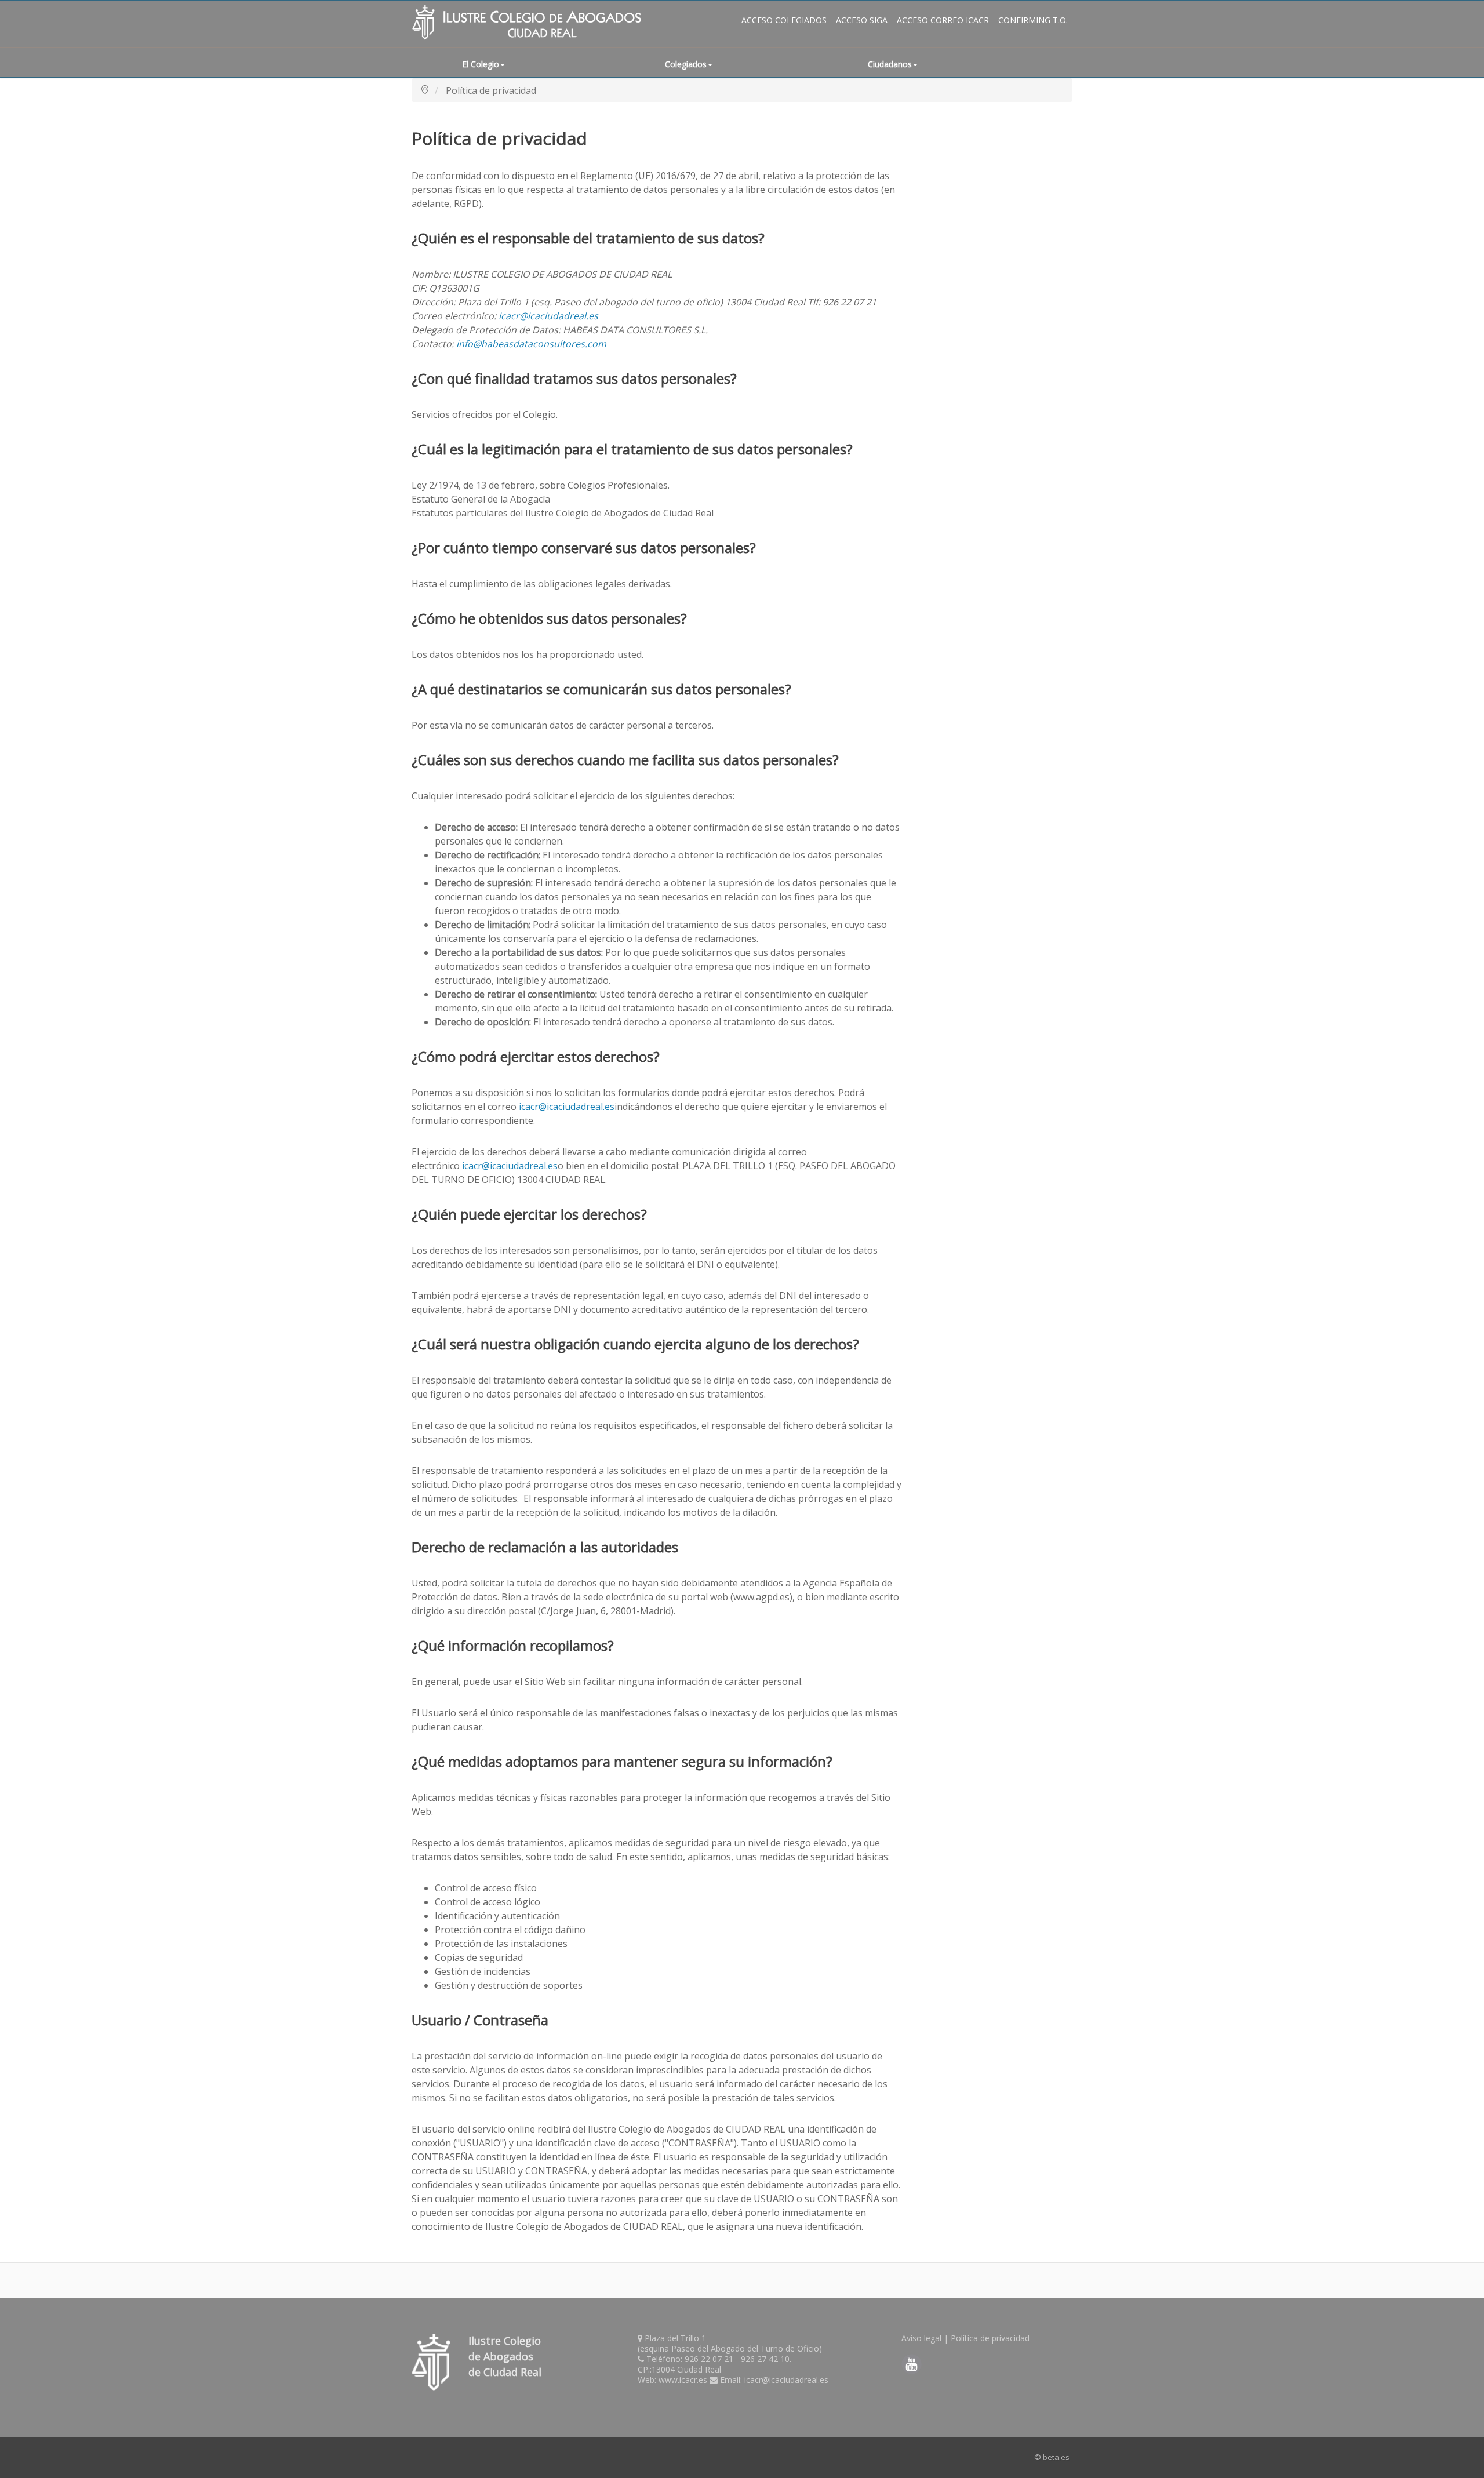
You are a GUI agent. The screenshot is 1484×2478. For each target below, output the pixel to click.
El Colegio (481, 64)
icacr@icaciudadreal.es (548, 316)
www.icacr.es (683, 2380)
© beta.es (1052, 2457)
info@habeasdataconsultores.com (531, 344)
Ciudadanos (890, 64)
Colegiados (686, 64)
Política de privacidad (990, 2338)
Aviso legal (921, 2338)
